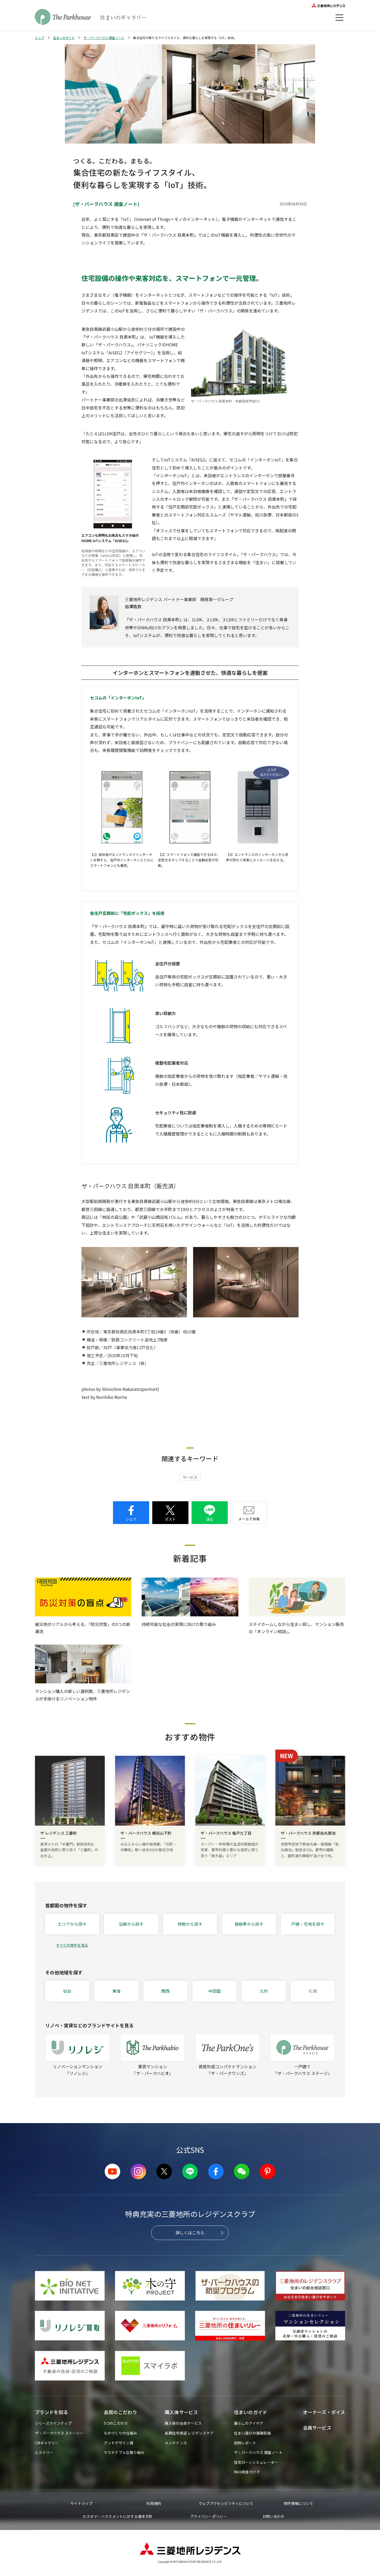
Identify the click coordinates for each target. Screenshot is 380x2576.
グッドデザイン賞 (119, 2443)
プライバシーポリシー (208, 2516)
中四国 (215, 1991)
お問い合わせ (273, 2516)
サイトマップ (81, 2503)
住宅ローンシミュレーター (256, 2462)
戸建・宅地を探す (308, 1924)
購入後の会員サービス (183, 2423)
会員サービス (317, 2428)
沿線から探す (131, 1924)
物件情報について (299, 2503)
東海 (116, 1991)
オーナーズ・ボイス (324, 2412)
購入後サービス (181, 2412)
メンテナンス (176, 2443)
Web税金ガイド (247, 2472)
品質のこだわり (121, 2412)
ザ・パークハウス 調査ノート (104, 38)
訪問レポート (245, 2443)
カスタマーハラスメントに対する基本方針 (117, 2516)
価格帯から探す (249, 1924)
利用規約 (154, 2503)
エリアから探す (72, 1924)
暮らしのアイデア (249, 2423)
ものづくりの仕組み (121, 2433)
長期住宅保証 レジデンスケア (189, 2433)
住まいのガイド (64, 38)
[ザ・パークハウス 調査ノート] (106, 204)
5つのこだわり (116, 2423)
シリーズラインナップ (53, 2423)
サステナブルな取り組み (124, 2452)
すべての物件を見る (72, 1945)
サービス (190, 1477)
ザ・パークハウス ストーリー (59, 2433)
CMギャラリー (47, 2443)
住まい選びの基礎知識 (252, 2433)
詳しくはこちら (190, 2232)
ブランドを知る (52, 2412)
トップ (40, 38)
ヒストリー (44, 2452)
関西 (165, 1991)
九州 (264, 1991)
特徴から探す (190, 1924)
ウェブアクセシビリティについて (226, 2503)
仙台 (67, 1991)
